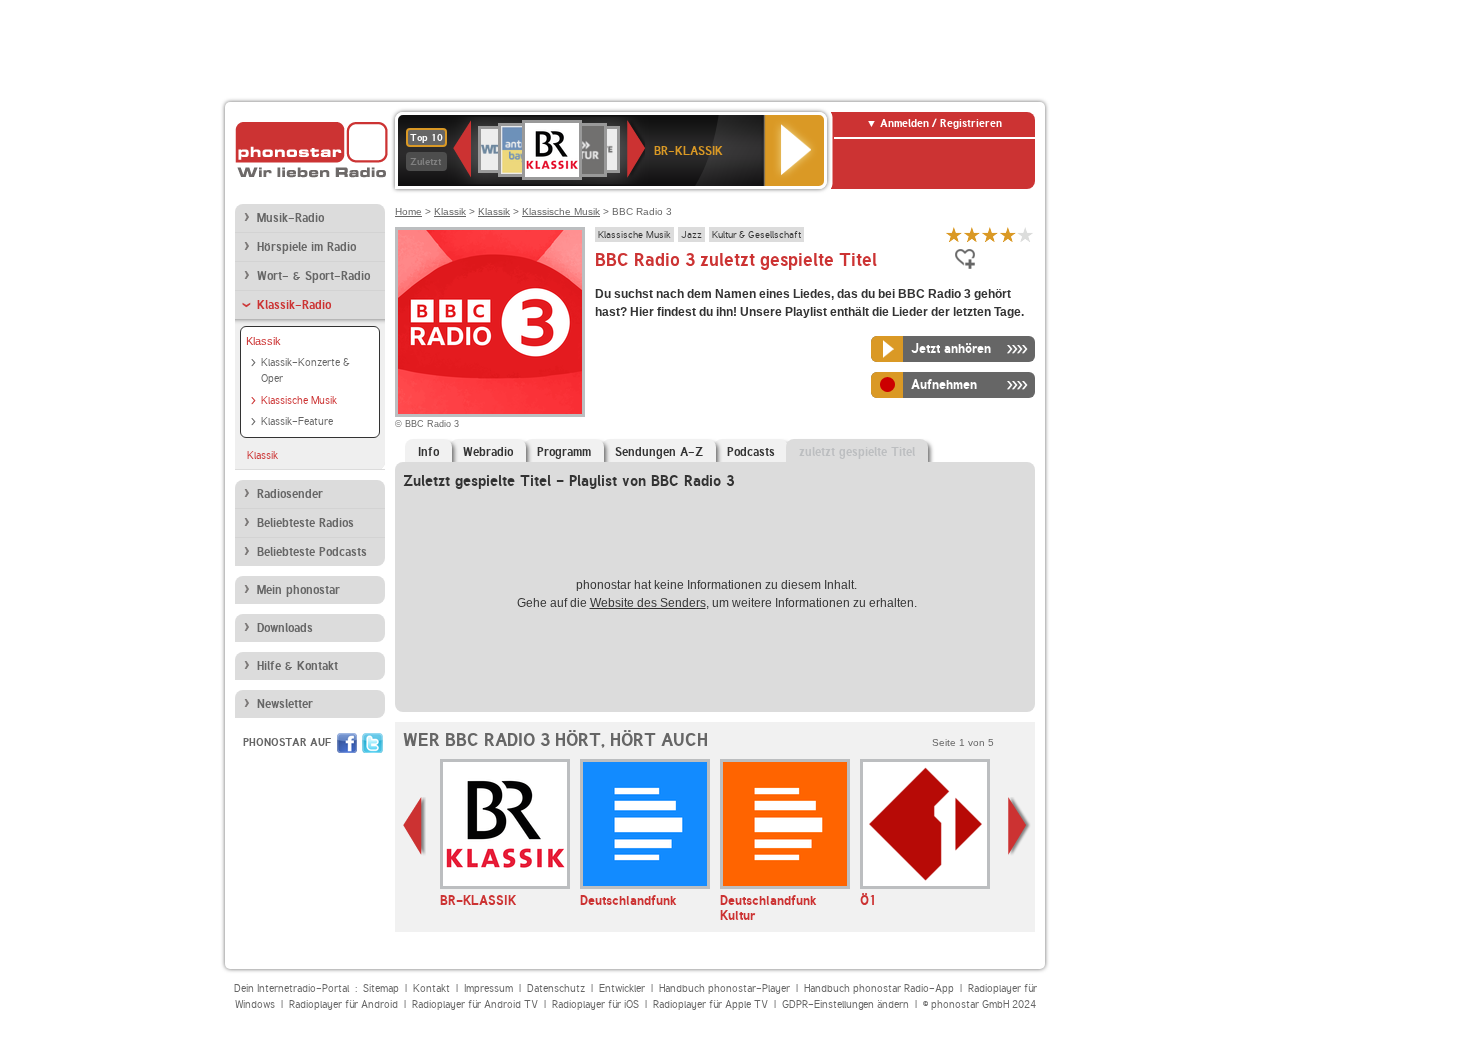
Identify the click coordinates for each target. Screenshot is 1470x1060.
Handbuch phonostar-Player (724, 988)
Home (408, 211)
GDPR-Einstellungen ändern (845, 1004)
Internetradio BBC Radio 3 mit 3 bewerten (990, 234)
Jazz (691, 234)
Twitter (372, 743)
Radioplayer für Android (343, 1004)
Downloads (285, 628)
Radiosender (290, 494)
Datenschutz (556, 988)
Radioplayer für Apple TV (710, 1004)
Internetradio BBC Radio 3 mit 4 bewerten (1008, 234)
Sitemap (381, 988)
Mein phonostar (298, 590)
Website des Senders (648, 603)
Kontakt (431, 988)
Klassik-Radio (294, 305)
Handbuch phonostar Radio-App (879, 988)
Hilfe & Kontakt (297, 666)
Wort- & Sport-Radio (313, 276)
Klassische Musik (299, 400)
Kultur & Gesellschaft (756, 234)
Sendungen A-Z (659, 452)
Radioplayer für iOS (595, 1004)
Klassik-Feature (297, 421)
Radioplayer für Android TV (475, 1004)
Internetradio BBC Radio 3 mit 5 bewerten (1026, 234)
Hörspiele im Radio (306, 247)
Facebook (347, 743)
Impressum (488, 988)
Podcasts (751, 452)
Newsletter (285, 704)
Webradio (488, 452)
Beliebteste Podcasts (312, 552)
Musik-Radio (290, 218)
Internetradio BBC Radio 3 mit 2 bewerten (972, 234)
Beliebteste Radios (305, 523)
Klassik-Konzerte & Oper (305, 371)
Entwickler (622, 988)
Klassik (263, 341)
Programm (564, 452)
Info (428, 452)
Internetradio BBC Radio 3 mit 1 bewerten (954, 234)
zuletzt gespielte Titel (857, 452)
